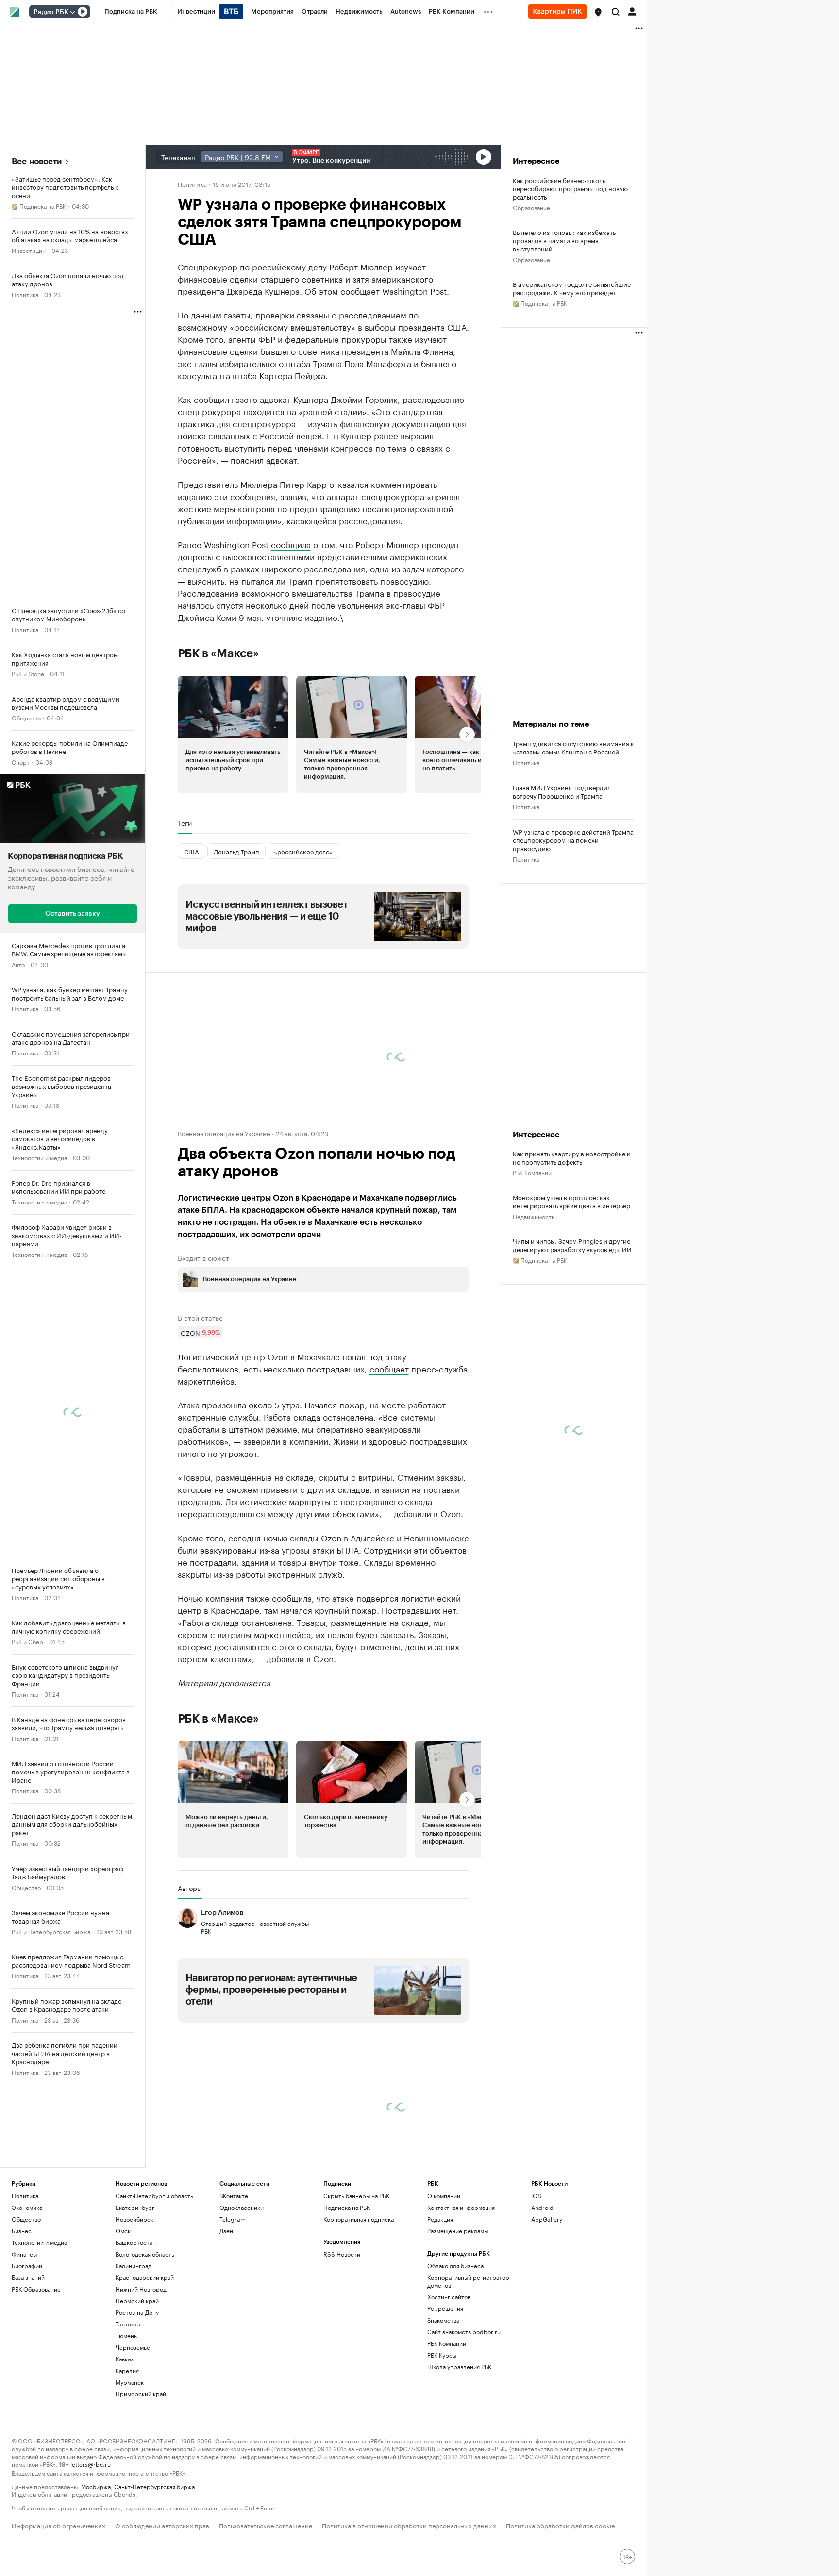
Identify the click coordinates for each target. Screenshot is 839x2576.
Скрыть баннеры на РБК (356, 2196)
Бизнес (22, 2231)
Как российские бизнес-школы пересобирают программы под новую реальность (570, 188)
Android (542, 2207)
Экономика (27, 2207)
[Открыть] (72, 12)
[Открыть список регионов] (598, 12)
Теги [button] (185, 823)
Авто (18, 963)
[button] (598, 12)
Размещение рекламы (458, 2231)
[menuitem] (131, 12)
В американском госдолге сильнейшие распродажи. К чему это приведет (572, 288)
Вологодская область (145, 2254)
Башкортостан (136, 2242)
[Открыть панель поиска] (616, 12)
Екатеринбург (135, 2207)
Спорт (21, 761)
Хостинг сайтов (449, 2297)
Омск (123, 2231)
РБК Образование (36, 2289)
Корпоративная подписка (359, 2219)
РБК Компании (532, 1172)
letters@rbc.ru (91, 2464)
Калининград (134, 2266)
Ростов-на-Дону (137, 2312)
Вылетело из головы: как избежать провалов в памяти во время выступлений (564, 240)
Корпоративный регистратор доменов (468, 2281)
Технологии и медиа (39, 1157)
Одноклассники (242, 2207)
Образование (531, 207)
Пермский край (137, 2300)
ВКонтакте (234, 2196)
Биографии (27, 2266)
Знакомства (443, 2320)
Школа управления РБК (459, 2367)
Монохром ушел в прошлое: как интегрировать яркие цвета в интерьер (571, 1201)
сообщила (291, 544)
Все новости (37, 161)
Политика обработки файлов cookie (561, 2525)
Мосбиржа (96, 2486)
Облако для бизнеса (455, 2266)
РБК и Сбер (27, 1641)
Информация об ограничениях (59, 2525)
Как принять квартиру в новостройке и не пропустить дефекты (572, 1157)
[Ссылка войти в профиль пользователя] (632, 11)
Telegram (233, 2219)
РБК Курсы (442, 2355)
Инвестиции (29, 250)
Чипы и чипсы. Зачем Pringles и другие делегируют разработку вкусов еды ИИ (572, 1245)
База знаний (28, 2277)
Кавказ (125, 2359)
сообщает (360, 290)
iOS (536, 2196)
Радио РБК (51, 12)
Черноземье (133, 2347)
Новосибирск (134, 2219)
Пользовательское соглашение (266, 2525)
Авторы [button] (190, 1888)
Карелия (127, 2370)
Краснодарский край (145, 2277)
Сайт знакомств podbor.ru (464, 2332)
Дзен (226, 2231)
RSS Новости (342, 2254)
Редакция (440, 2219)
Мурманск (130, 2382)
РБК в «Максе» (218, 653)
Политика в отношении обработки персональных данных (409, 2525)
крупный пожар (346, 1609)
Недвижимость (534, 1216)
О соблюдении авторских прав (162, 2525)
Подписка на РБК (347, 2207)
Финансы (24, 2254)
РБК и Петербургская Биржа (51, 1931)
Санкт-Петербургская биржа (154, 2486)
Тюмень (126, 2335)
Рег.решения (445, 2308)
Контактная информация (461, 2207)
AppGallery (547, 2219)
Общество (26, 717)
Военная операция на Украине (224, 1133)
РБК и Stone (28, 673)
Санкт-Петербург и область (154, 2196)
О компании (444, 2196)
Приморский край (141, 2394)
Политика (25, 294)
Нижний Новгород (141, 2289)
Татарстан (130, 2324)
